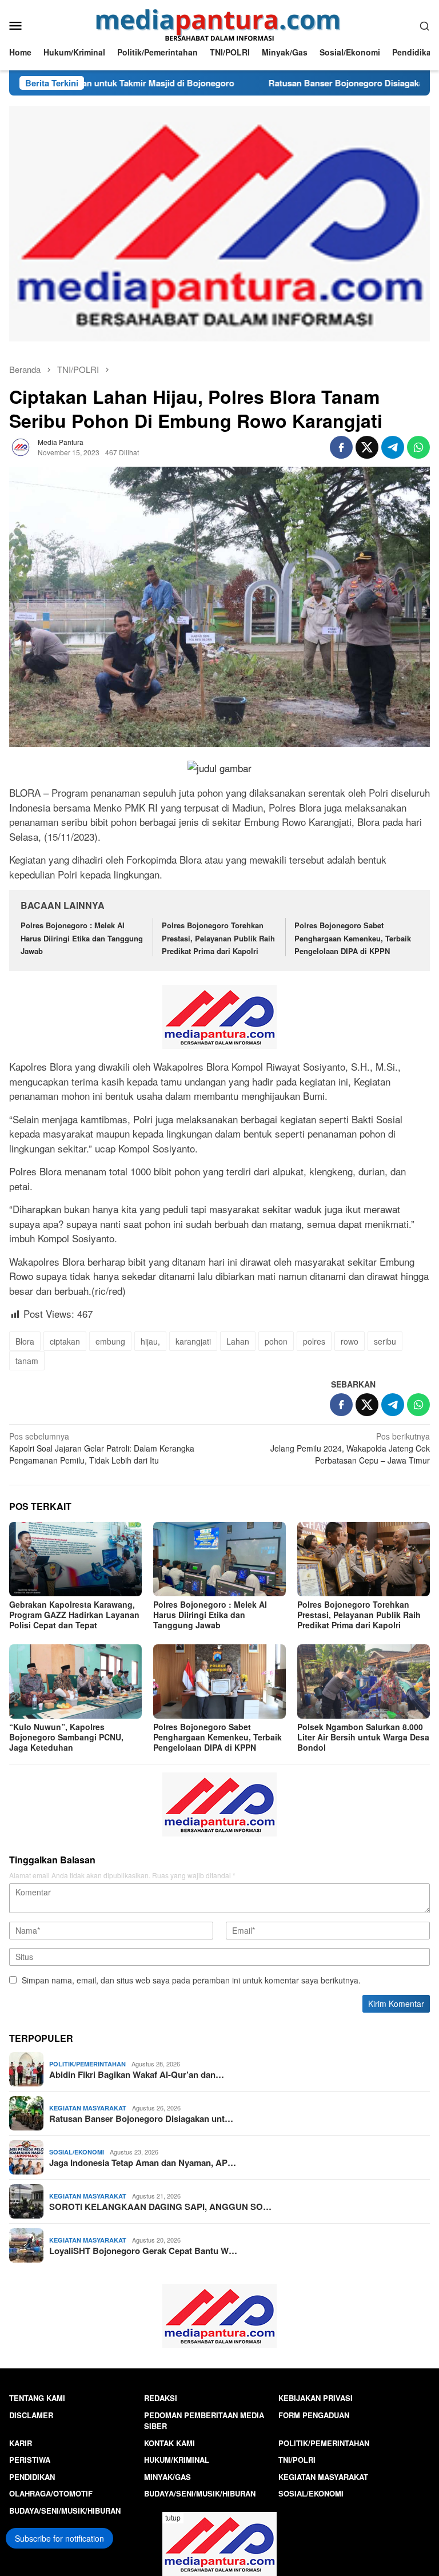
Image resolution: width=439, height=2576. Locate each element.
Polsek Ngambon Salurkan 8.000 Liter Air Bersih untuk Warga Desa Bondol (363, 1737)
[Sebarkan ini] (341, 447)
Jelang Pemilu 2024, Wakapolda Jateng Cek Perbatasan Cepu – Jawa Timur (350, 1448)
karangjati (193, 1341)
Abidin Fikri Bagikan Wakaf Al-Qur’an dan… (137, 2074)
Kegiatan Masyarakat (88, 2108)
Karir (21, 2443)
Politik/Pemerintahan (87, 2064)
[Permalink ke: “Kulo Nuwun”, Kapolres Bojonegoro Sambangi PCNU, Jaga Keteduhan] (75, 1681)
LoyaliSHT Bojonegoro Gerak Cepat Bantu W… (143, 2251)
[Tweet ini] (367, 447)
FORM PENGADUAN (314, 2415)
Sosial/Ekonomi (77, 2152)
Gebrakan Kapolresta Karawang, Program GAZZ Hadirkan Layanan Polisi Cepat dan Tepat (74, 1615)
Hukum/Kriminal (177, 2460)
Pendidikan (32, 2477)
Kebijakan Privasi (316, 2398)
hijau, (150, 1341)
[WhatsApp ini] (418, 447)
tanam (27, 1361)
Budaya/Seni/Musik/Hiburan (200, 2493)
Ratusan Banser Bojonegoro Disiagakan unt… (141, 2118)
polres (314, 1341)
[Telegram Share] (393, 447)
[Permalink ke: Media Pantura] (21, 446)
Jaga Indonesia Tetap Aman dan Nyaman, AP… (143, 2162)
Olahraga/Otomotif (51, 2493)
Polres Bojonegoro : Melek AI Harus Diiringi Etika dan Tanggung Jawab (82, 938)
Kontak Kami (169, 2443)
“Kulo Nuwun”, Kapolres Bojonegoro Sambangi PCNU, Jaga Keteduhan (66, 1737)
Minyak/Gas (167, 2477)
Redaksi (161, 2398)
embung (110, 1341)
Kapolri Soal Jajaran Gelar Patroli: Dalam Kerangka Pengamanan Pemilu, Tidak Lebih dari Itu (102, 1448)
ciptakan (65, 1341)
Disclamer (31, 2415)
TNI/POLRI (297, 2460)
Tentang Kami (37, 2398)
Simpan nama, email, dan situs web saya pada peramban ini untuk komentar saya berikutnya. (191, 1980)
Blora (25, 1341)
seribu (385, 1341)
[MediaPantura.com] (220, 24)
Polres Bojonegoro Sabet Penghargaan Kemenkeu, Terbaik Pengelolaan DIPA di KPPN (353, 938)
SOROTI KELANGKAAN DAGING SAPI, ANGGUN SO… (160, 2207)
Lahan (238, 1341)
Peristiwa (30, 2460)
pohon (276, 1341)
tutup (173, 2517)
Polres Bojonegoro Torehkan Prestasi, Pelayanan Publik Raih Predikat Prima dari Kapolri (218, 938)
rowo (350, 1341)
